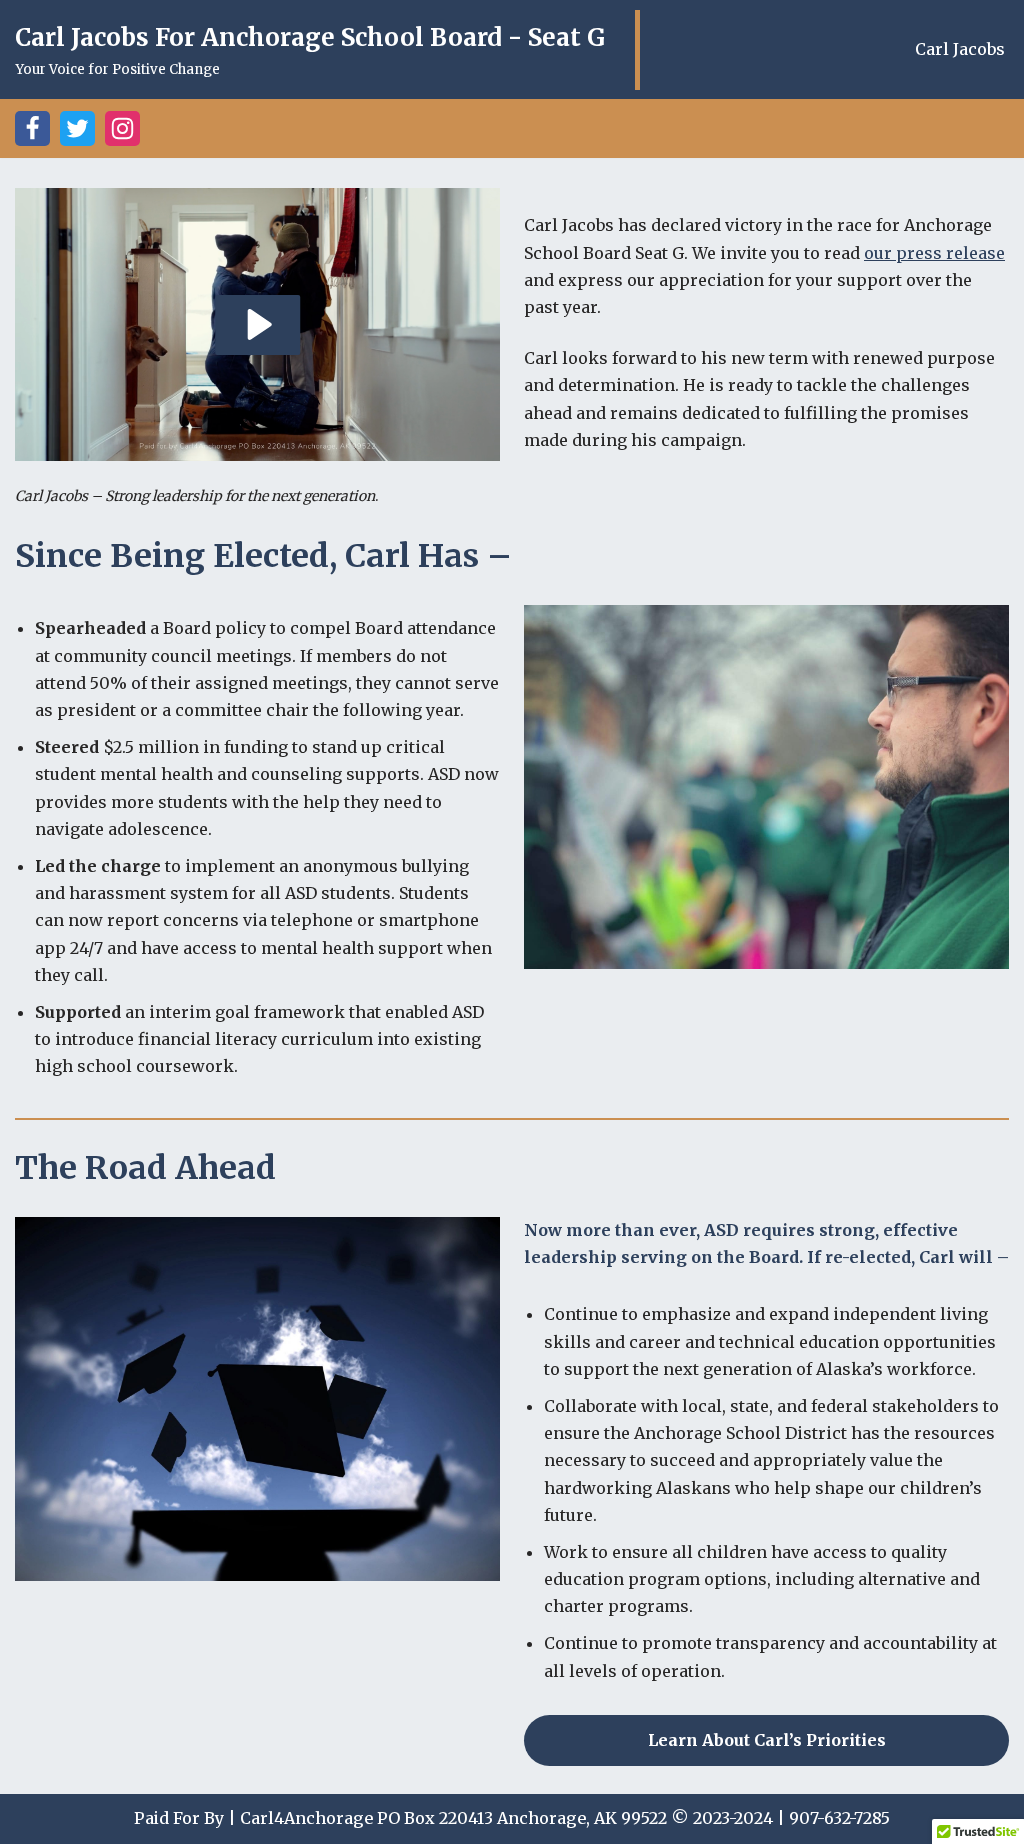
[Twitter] (77, 128)
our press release (934, 253)
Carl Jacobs (960, 49)
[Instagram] (122, 128)
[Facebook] (32, 128)
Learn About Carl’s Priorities (767, 1740)
